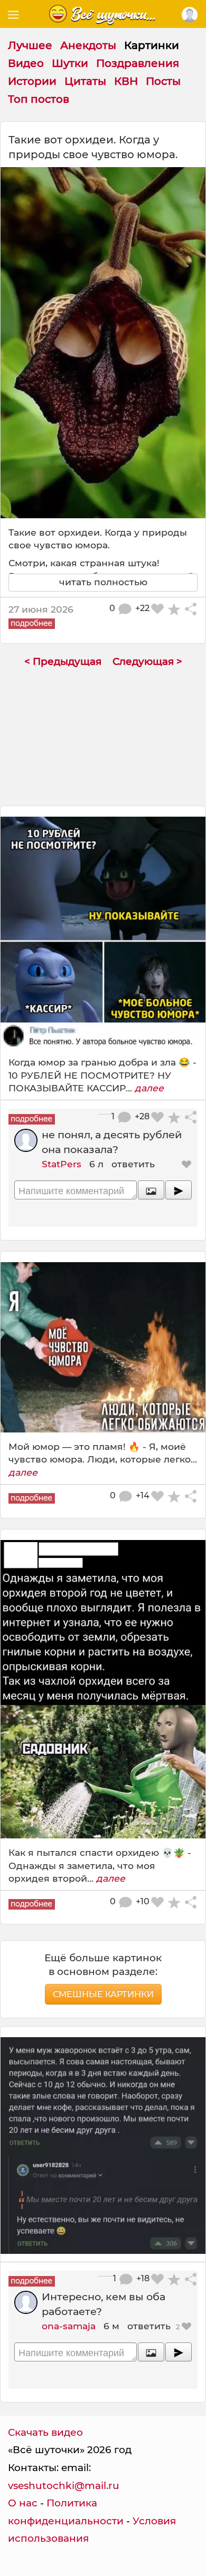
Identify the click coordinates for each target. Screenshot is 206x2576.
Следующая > (147, 661)
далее (149, 1088)
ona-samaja (69, 2326)
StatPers (62, 1164)
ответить (133, 1164)
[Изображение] (151, 1190)
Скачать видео (45, 2432)
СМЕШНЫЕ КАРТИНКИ (103, 1994)
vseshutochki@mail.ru (64, 2486)
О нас (23, 2503)
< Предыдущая (63, 661)
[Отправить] (179, 1190)
